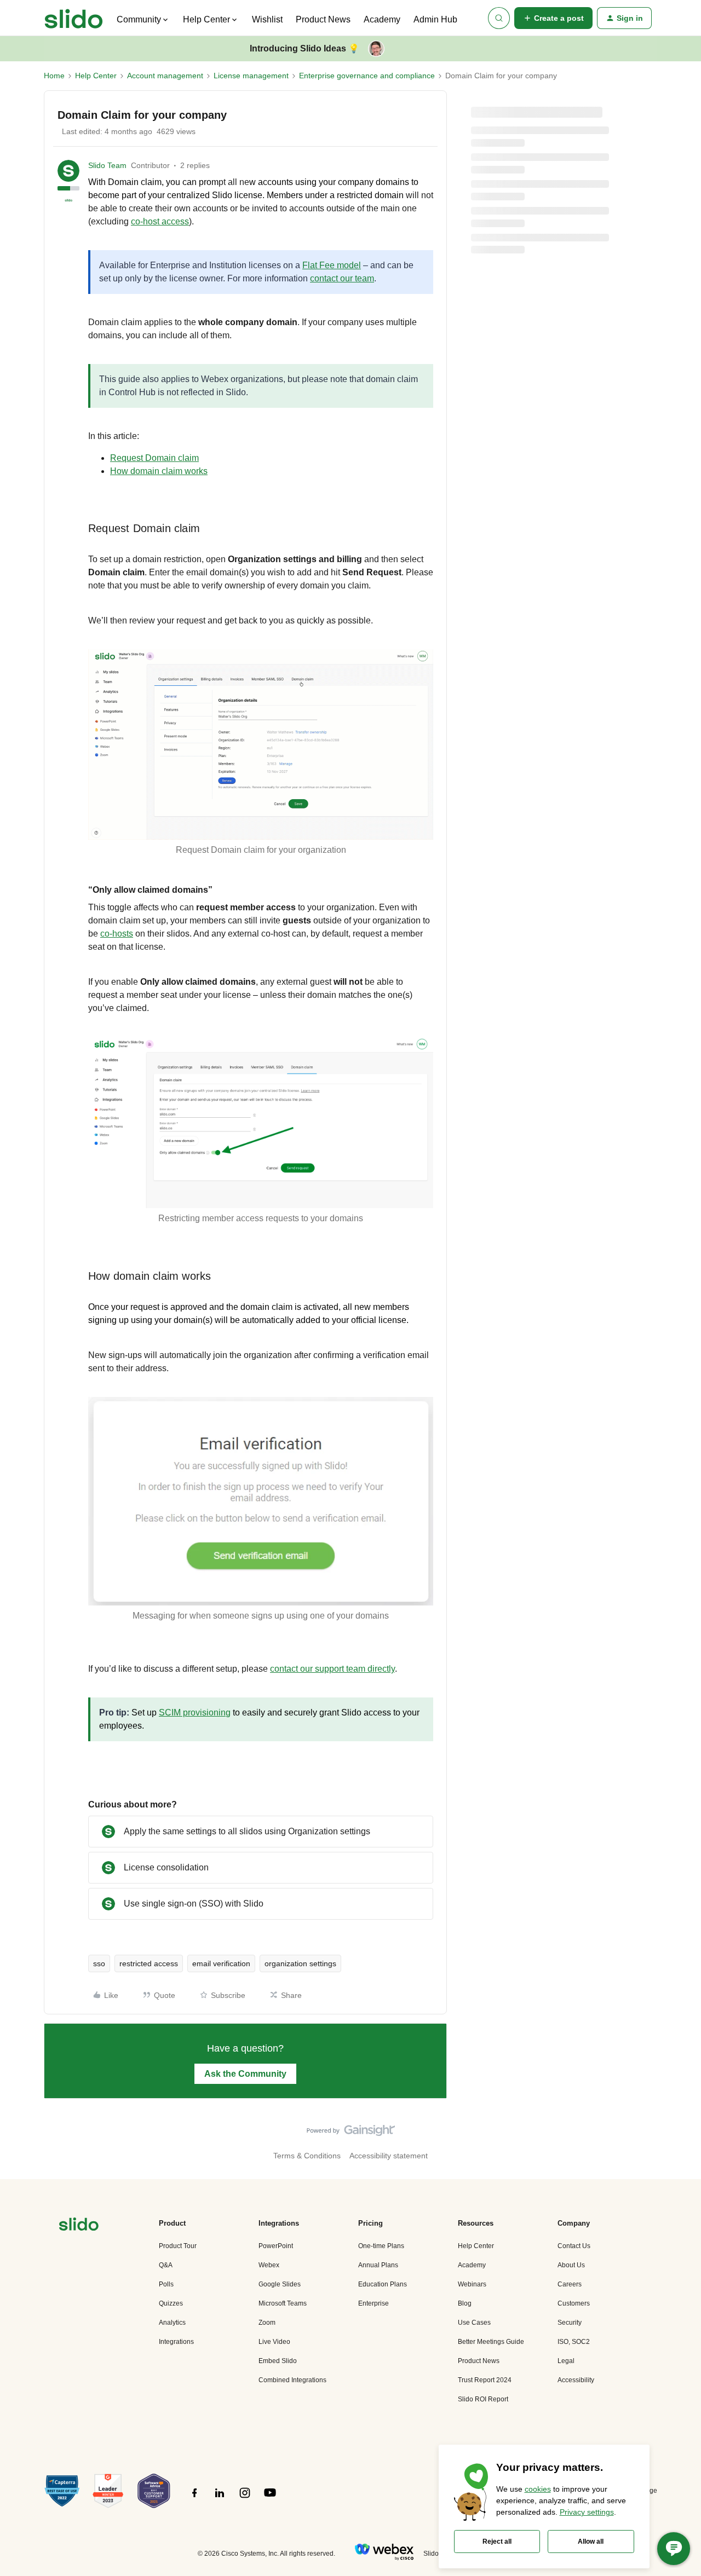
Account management (165, 76)
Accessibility (576, 2380)
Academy (382, 19)
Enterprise (374, 2303)
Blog (465, 2303)
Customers (574, 2303)
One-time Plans (381, 2246)
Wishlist (267, 19)
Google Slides (280, 2284)
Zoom (267, 2323)
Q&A (166, 2265)
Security (570, 2323)
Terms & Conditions (307, 2156)
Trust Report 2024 (485, 2380)
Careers (570, 2284)
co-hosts (117, 934)
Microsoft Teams (283, 2303)
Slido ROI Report (483, 2399)
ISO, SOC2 (574, 2342)
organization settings (300, 1963)
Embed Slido (278, 2361)
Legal (566, 2361)
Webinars (472, 2284)
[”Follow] (194, 2499)
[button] (553, 18)
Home (54, 76)
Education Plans (383, 2284)
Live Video (274, 2342)
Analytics (172, 2323)
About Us (571, 2265)
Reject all (497, 2542)
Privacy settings (587, 2512)
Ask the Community (245, 2074)
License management (251, 76)
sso (99, 1963)
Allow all (591, 2542)
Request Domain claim (154, 458)
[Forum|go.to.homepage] (74, 18)
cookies (538, 2489)
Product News (323, 19)
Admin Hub (435, 19)
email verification (221, 1963)
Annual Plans (378, 2265)
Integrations (176, 2342)
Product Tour (178, 2246)
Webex (269, 2265)
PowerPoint (276, 2246)
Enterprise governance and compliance (367, 76)
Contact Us (574, 2246)
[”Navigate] (79, 2226)
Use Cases (474, 2323)
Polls (166, 2284)
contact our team (342, 278)
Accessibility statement (389, 2156)
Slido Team (107, 165)
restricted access (149, 1963)
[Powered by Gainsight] (351, 2133)
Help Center (96, 76)
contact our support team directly (332, 1669)
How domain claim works (159, 471)
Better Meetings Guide (491, 2342)
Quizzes (171, 2303)
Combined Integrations (292, 2380)
